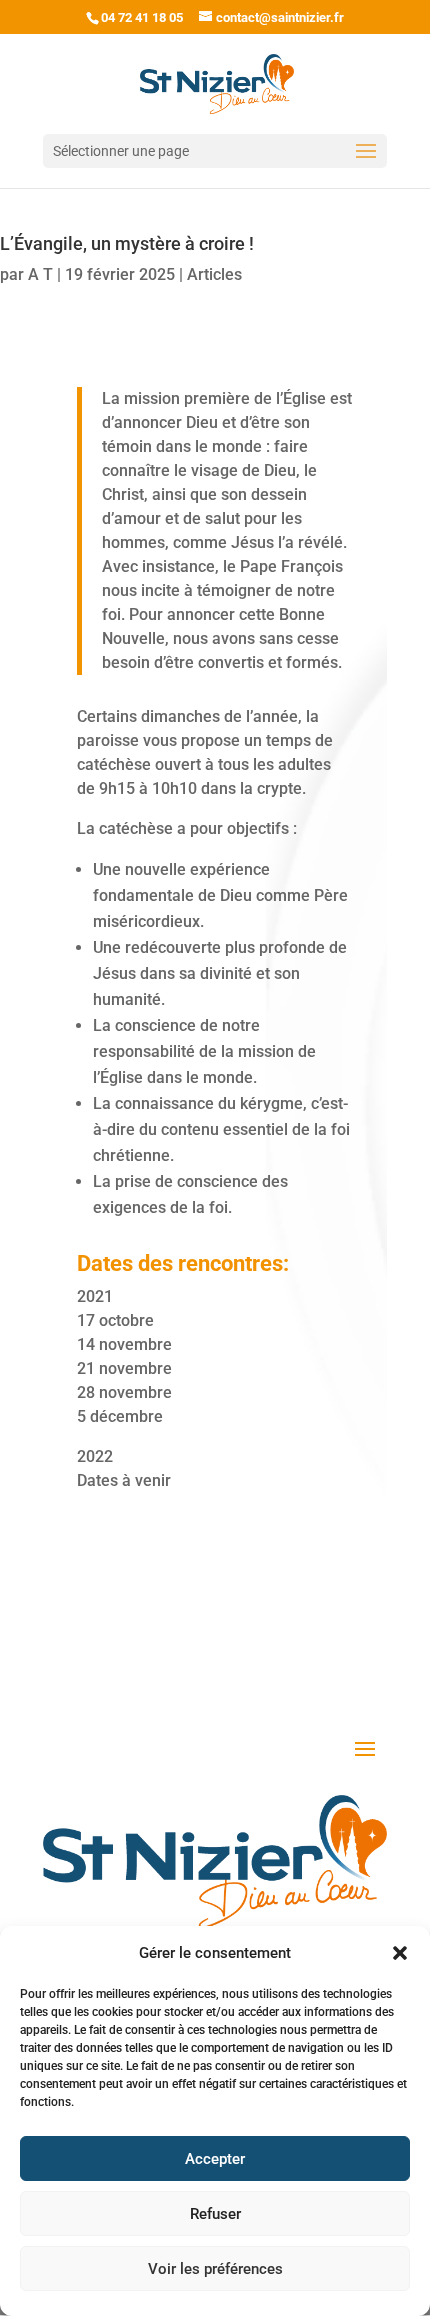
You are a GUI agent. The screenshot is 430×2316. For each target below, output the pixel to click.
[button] (400, 1953)
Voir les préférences (215, 2269)
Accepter (215, 2159)
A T (40, 274)
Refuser (215, 2214)
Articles (214, 274)
